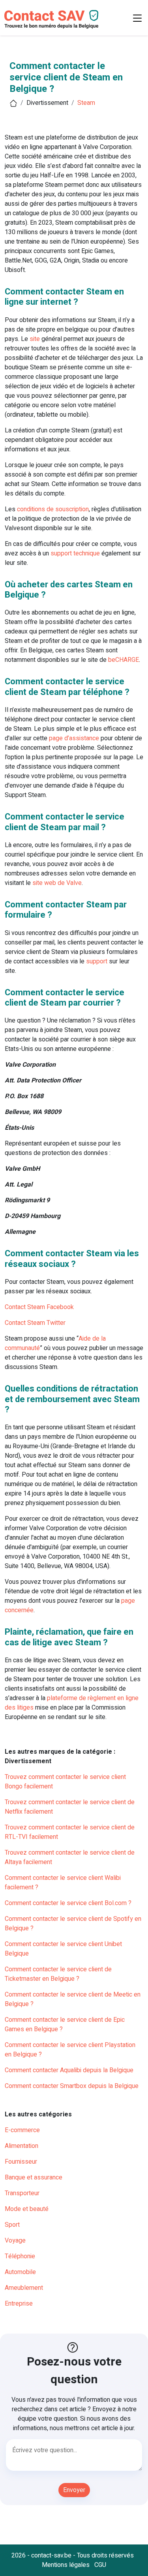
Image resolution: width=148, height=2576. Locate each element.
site (35, 339)
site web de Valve (57, 883)
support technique (75, 553)
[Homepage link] (51, 18)
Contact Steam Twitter (35, 1323)
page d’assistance (74, 738)
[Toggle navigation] (137, 18)
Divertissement (47, 103)
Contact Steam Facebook (39, 1307)
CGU (100, 2565)
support (97, 961)
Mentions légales (66, 2565)
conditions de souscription (53, 509)
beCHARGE (124, 660)
